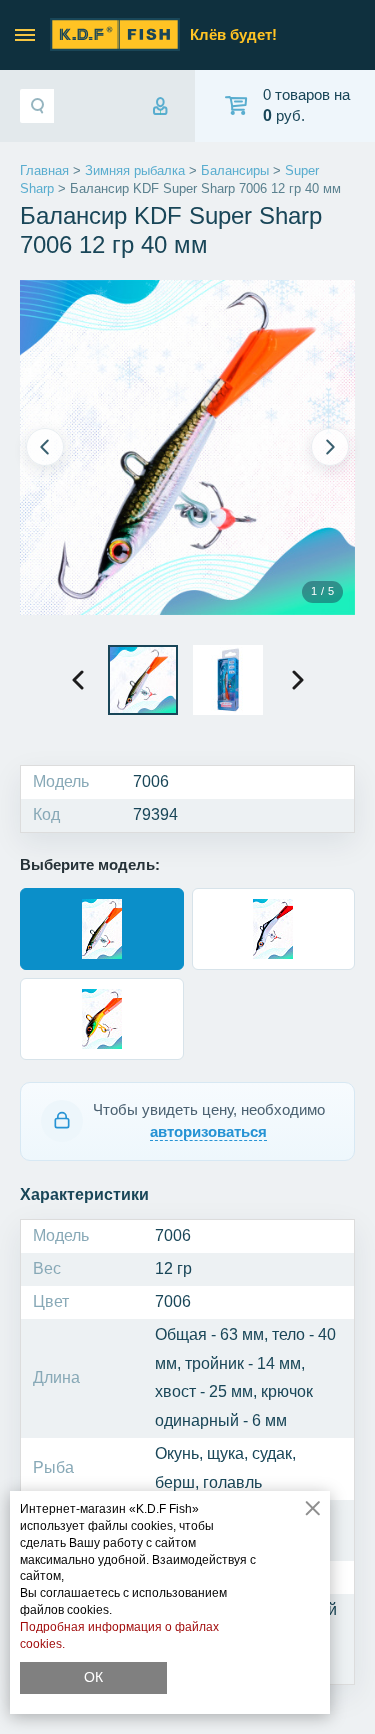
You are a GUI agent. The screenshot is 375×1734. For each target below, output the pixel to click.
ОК (93, 1677)
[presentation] (78, 680)
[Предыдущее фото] (45, 447)
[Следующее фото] (330, 447)
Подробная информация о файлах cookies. (119, 1635)
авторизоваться (208, 1131)
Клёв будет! (233, 34)
